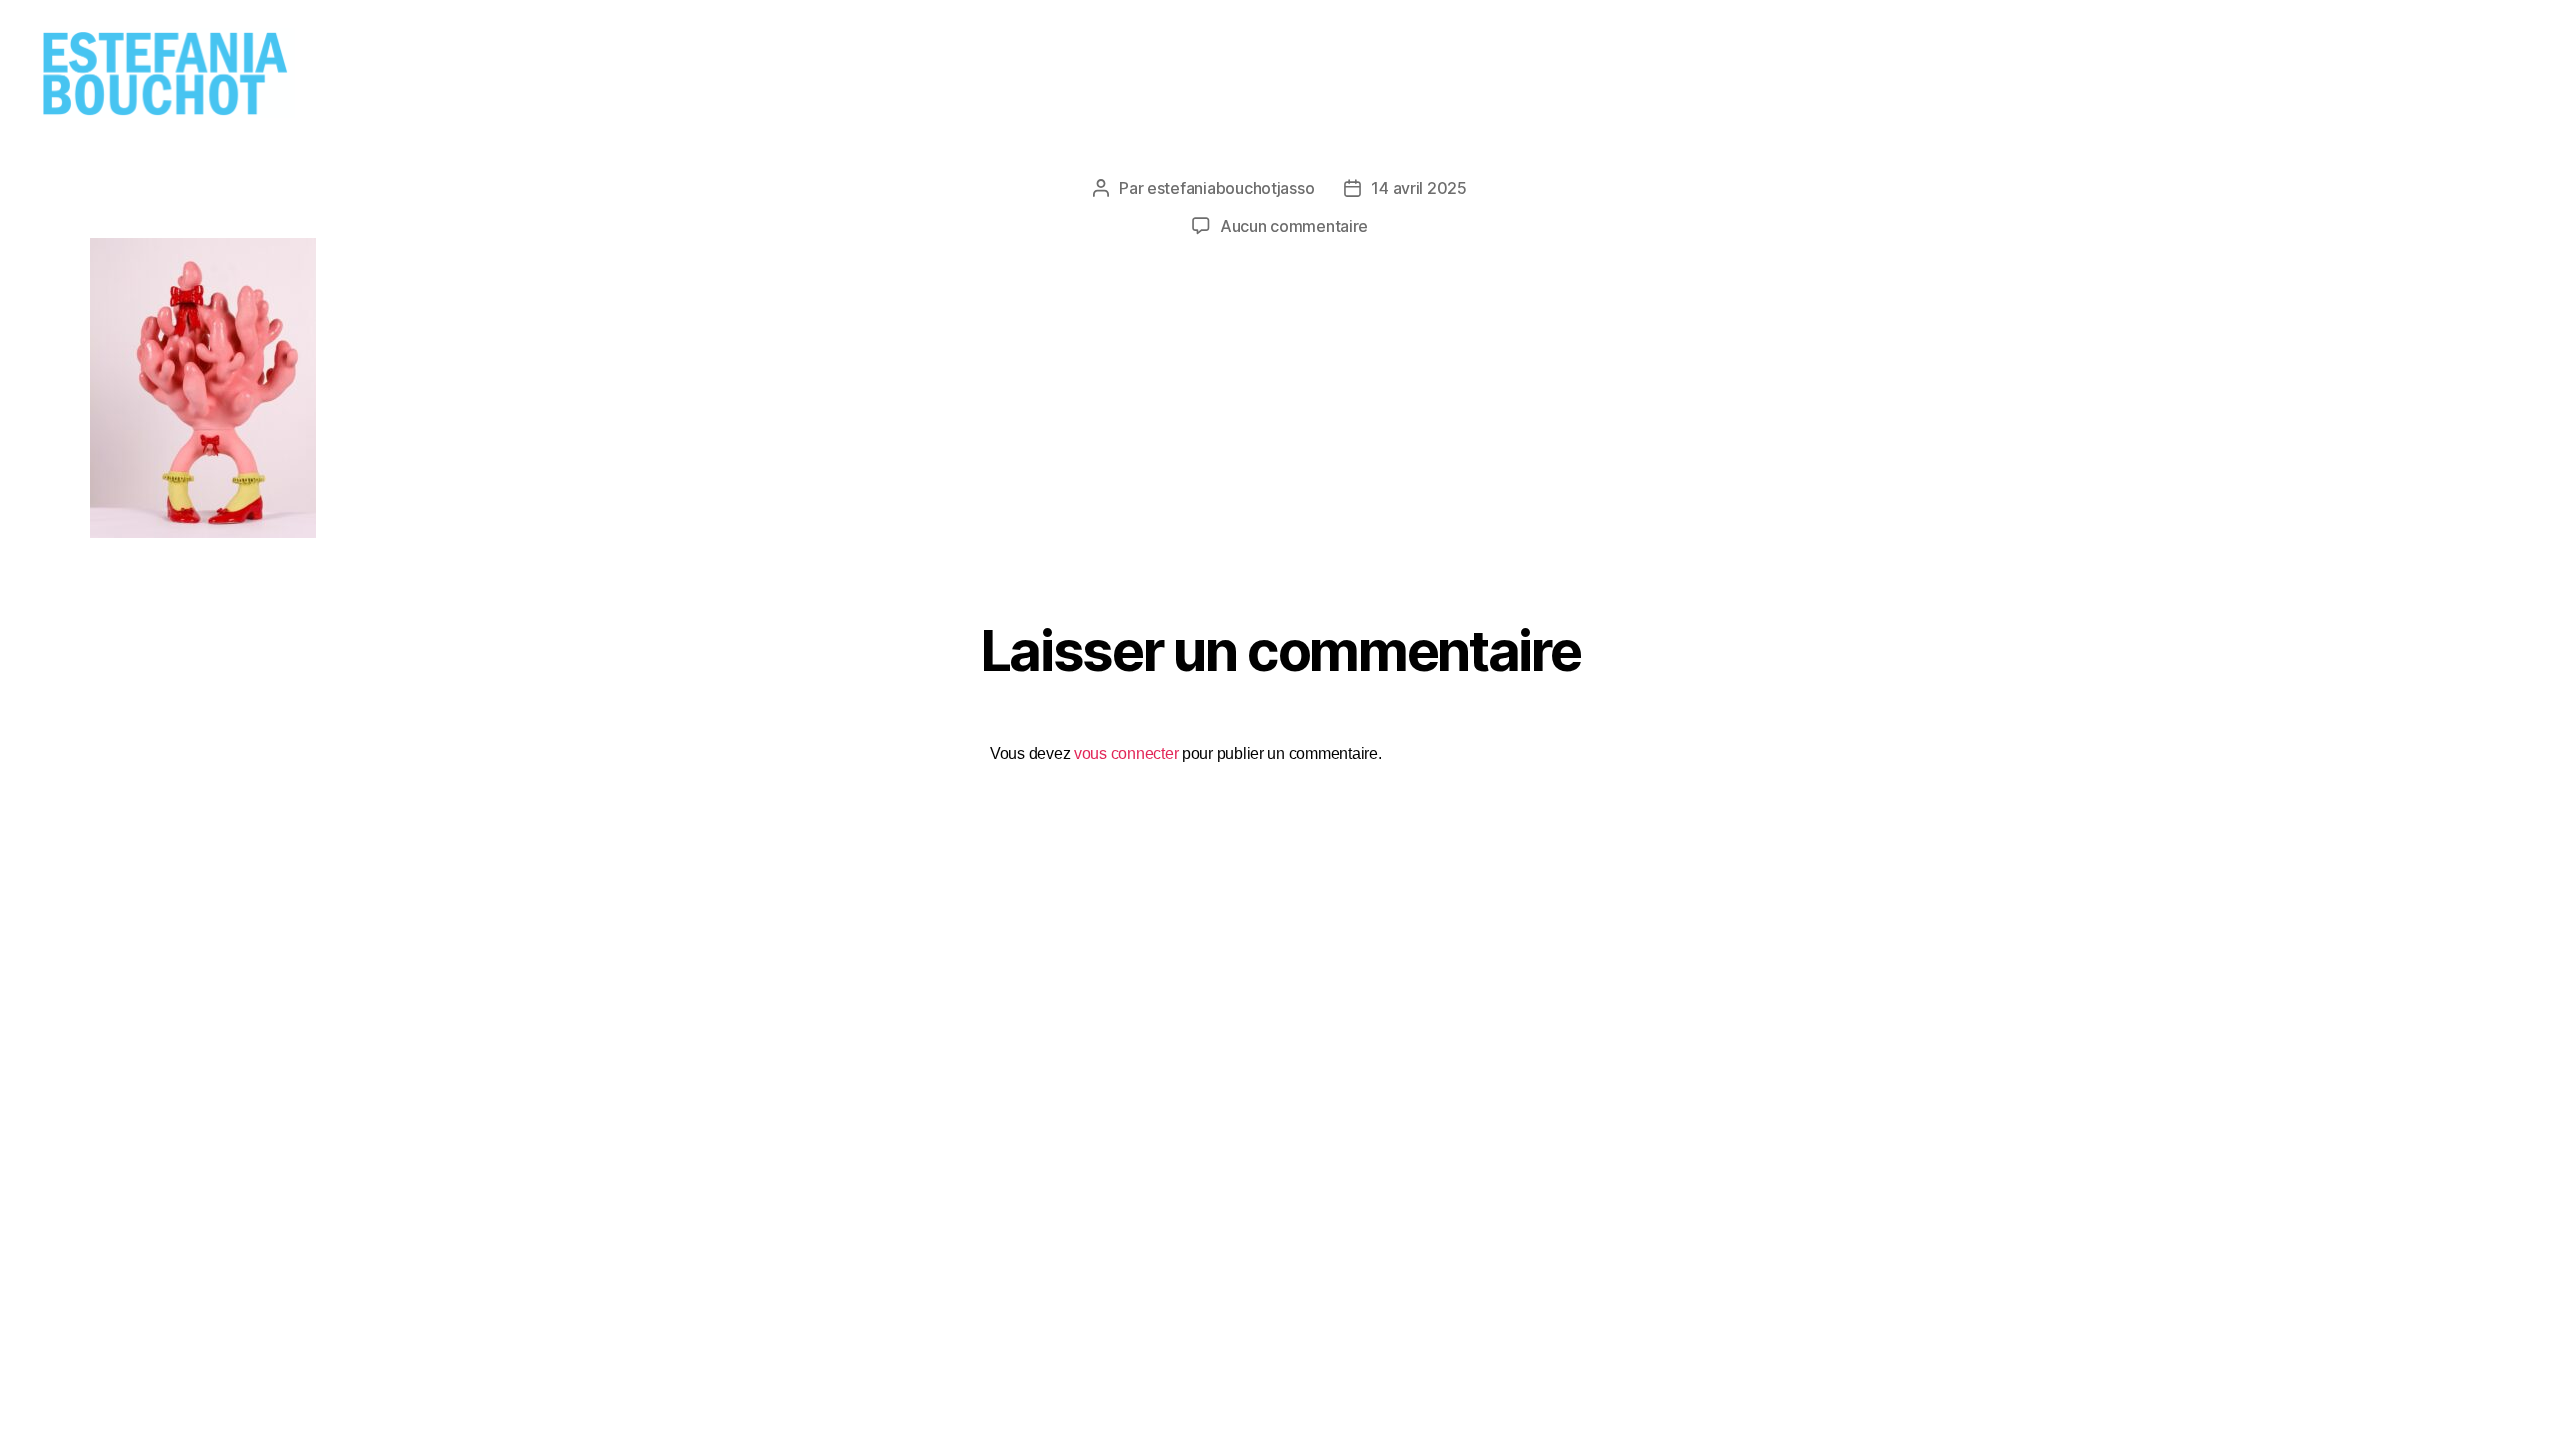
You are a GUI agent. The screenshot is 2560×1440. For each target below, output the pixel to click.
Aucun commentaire (1294, 226)
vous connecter (1126, 753)
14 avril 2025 (1419, 188)
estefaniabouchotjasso (1230, 188)
